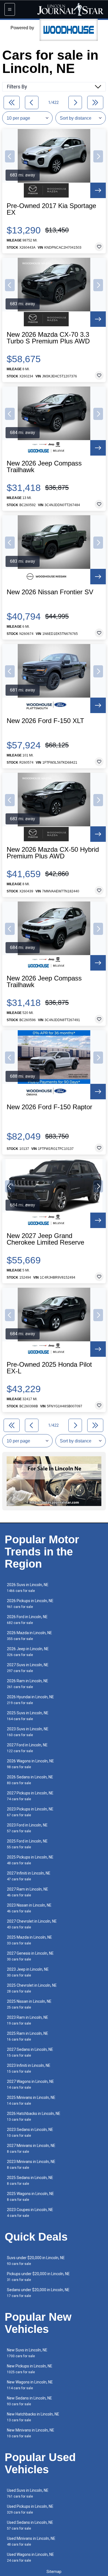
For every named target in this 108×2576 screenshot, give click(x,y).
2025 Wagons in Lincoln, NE (30, 2197)
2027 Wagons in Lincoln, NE (30, 2084)
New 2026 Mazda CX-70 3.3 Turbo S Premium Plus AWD (48, 338)
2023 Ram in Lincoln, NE (28, 2020)
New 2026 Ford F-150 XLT (45, 721)
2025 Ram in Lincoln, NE (28, 2036)
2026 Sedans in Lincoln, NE (30, 1780)
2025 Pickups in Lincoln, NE (30, 1860)
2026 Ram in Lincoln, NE (28, 1684)
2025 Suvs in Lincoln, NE (28, 1716)
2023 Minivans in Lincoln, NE (31, 2164)
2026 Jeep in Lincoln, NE (28, 1652)
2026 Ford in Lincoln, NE (27, 1620)
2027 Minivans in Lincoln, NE (31, 2148)
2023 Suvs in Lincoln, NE (28, 1732)
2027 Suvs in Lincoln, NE (28, 1668)
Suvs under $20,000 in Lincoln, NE (36, 2261)
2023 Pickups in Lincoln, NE (30, 1812)
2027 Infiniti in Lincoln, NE (29, 1876)
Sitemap (54, 2572)
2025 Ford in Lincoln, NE (27, 1844)
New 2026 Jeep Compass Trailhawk (44, 467)
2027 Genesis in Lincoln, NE (30, 1956)
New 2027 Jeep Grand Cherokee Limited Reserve (45, 1239)
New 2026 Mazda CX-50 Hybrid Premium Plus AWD (53, 853)
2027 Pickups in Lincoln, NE (30, 1796)
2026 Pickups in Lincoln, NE (30, 1604)
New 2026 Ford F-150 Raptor (49, 1107)
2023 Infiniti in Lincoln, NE (29, 2068)
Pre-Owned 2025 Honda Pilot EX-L (49, 1368)
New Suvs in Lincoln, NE (27, 2353)
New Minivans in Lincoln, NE (31, 2433)
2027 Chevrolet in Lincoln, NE (32, 1924)
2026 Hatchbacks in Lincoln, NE (34, 2116)
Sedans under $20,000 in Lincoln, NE (38, 2293)
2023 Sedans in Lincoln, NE (30, 2132)
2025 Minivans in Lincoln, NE (31, 2100)
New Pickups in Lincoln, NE (30, 2369)
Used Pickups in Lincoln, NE (30, 2509)
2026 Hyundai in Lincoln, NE (30, 1700)
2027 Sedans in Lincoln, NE (30, 2052)
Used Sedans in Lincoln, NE (30, 2525)
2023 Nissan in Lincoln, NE (29, 1908)
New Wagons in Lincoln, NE (30, 2385)
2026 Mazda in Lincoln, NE (29, 1636)
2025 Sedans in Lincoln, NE (30, 2181)
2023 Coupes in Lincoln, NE (30, 2213)
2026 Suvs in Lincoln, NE (28, 1588)
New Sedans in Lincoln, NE (29, 2401)
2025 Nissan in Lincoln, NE (29, 2004)
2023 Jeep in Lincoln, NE (28, 1972)
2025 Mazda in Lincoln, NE (29, 1940)
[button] (10, 156)
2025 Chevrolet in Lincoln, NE (32, 1988)
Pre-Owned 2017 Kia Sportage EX (51, 209)
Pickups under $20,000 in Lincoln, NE (38, 2277)
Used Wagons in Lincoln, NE (30, 2557)
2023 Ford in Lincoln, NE (27, 1828)
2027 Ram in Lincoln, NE (28, 1892)
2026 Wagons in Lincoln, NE (30, 1764)
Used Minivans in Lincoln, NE (31, 2541)
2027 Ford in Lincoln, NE (27, 1748)
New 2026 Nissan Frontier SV (50, 592)
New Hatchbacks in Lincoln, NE (33, 2417)
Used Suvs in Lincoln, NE (28, 2493)
